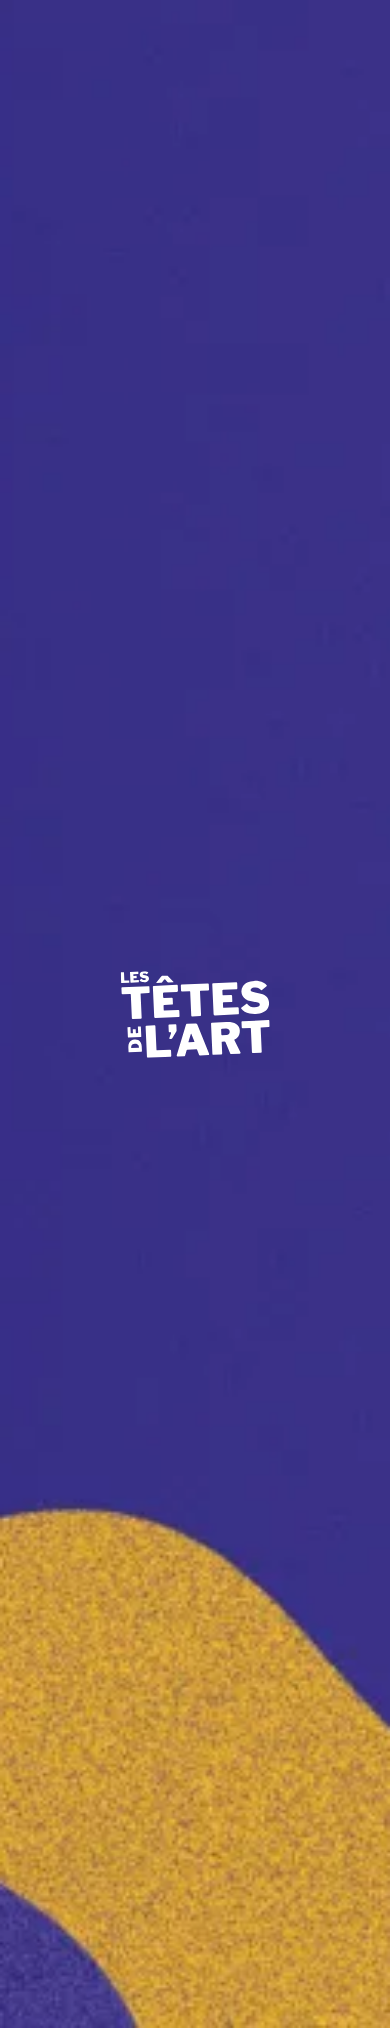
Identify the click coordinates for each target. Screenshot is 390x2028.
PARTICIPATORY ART (109, 224)
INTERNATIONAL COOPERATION (158, 312)
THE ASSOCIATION (98, 180)
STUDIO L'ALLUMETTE (118, 355)
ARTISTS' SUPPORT (100, 268)
